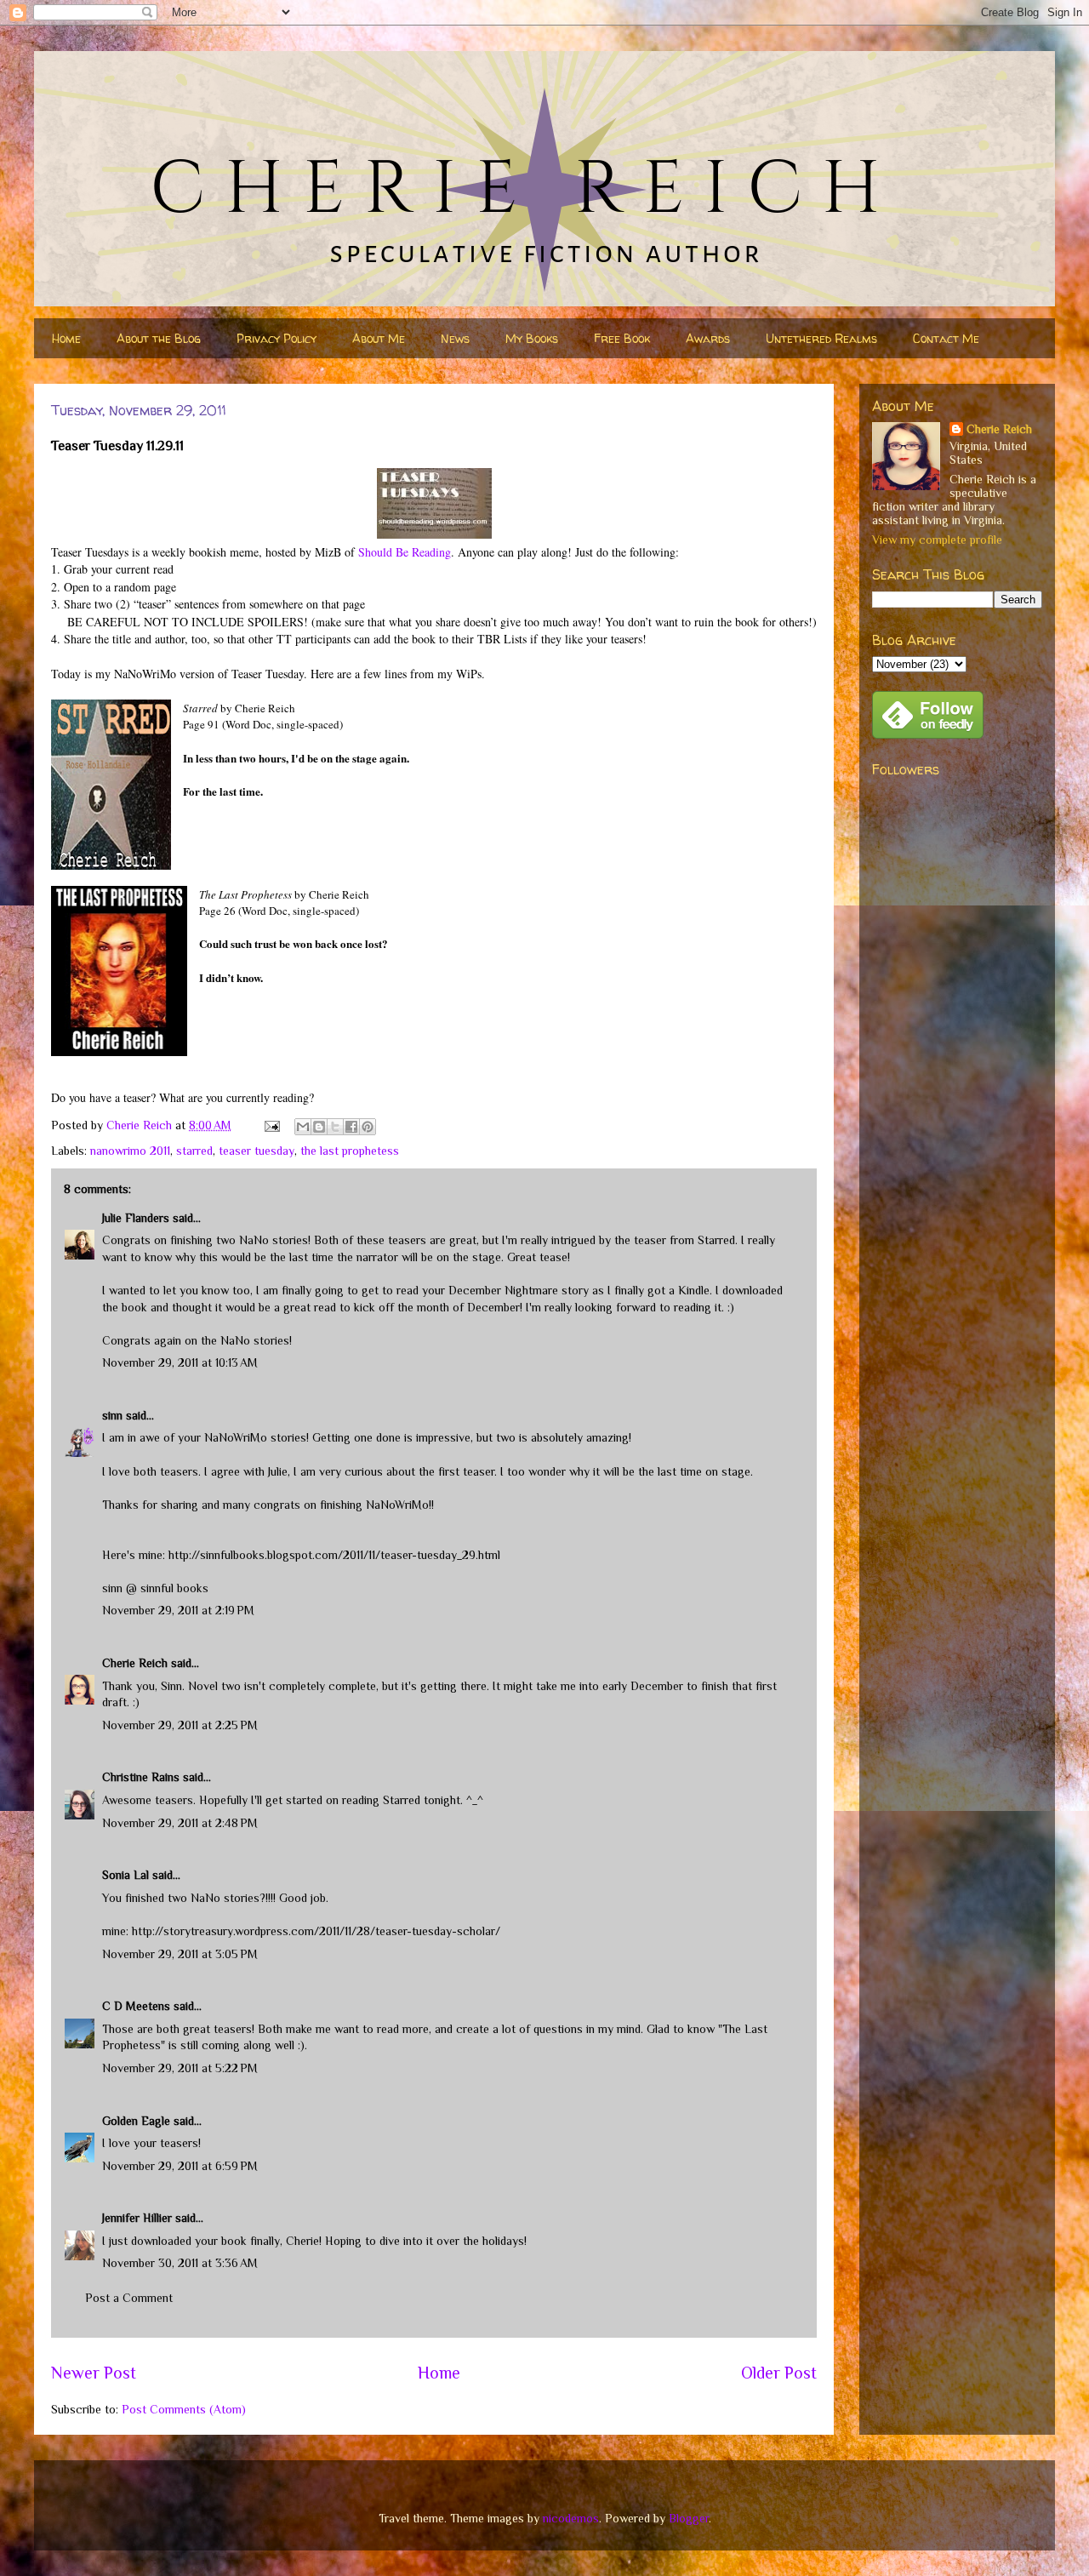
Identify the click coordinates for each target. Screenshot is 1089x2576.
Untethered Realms (821, 338)
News (455, 338)
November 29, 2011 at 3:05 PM (180, 1954)
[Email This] (303, 1127)
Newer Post (94, 2373)
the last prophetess (350, 1151)
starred (194, 1151)
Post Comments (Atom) (184, 2409)
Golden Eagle (136, 2121)
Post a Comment (129, 2298)
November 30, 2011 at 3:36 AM (180, 2263)
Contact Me (946, 338)
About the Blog (159, 338)
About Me (379, 338)
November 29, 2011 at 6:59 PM (180, 2166)
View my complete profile (937, 540)
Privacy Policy (277, 338)
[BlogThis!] (319, 1127)
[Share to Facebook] (351, 1127)
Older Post (779, 2373)
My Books (532, 338)
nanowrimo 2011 (130, 1151)
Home (66, 338)
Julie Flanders (136, 1218)
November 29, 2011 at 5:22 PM (180, 2068)
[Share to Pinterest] (368, 1127)
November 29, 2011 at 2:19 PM (178, 1610)
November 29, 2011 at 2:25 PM (180, 1725)
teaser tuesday (257, 1151)
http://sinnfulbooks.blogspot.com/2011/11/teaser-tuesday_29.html (334, 1555)
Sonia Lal (125, 1875)
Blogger (689, 2518)
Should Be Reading (405, 552)
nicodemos (571, 2518)
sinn (112, 1415)
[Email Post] (271, 1125)
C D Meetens (136, 2006)
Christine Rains (141, 1777)
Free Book (622, 338)
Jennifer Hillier (137, 2218)
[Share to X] (335, 1127)
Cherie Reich (135, 1663)
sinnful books (174, 1588)
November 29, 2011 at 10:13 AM (180, 1362)
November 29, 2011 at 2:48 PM (180, 1823)
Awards (708, 338)
